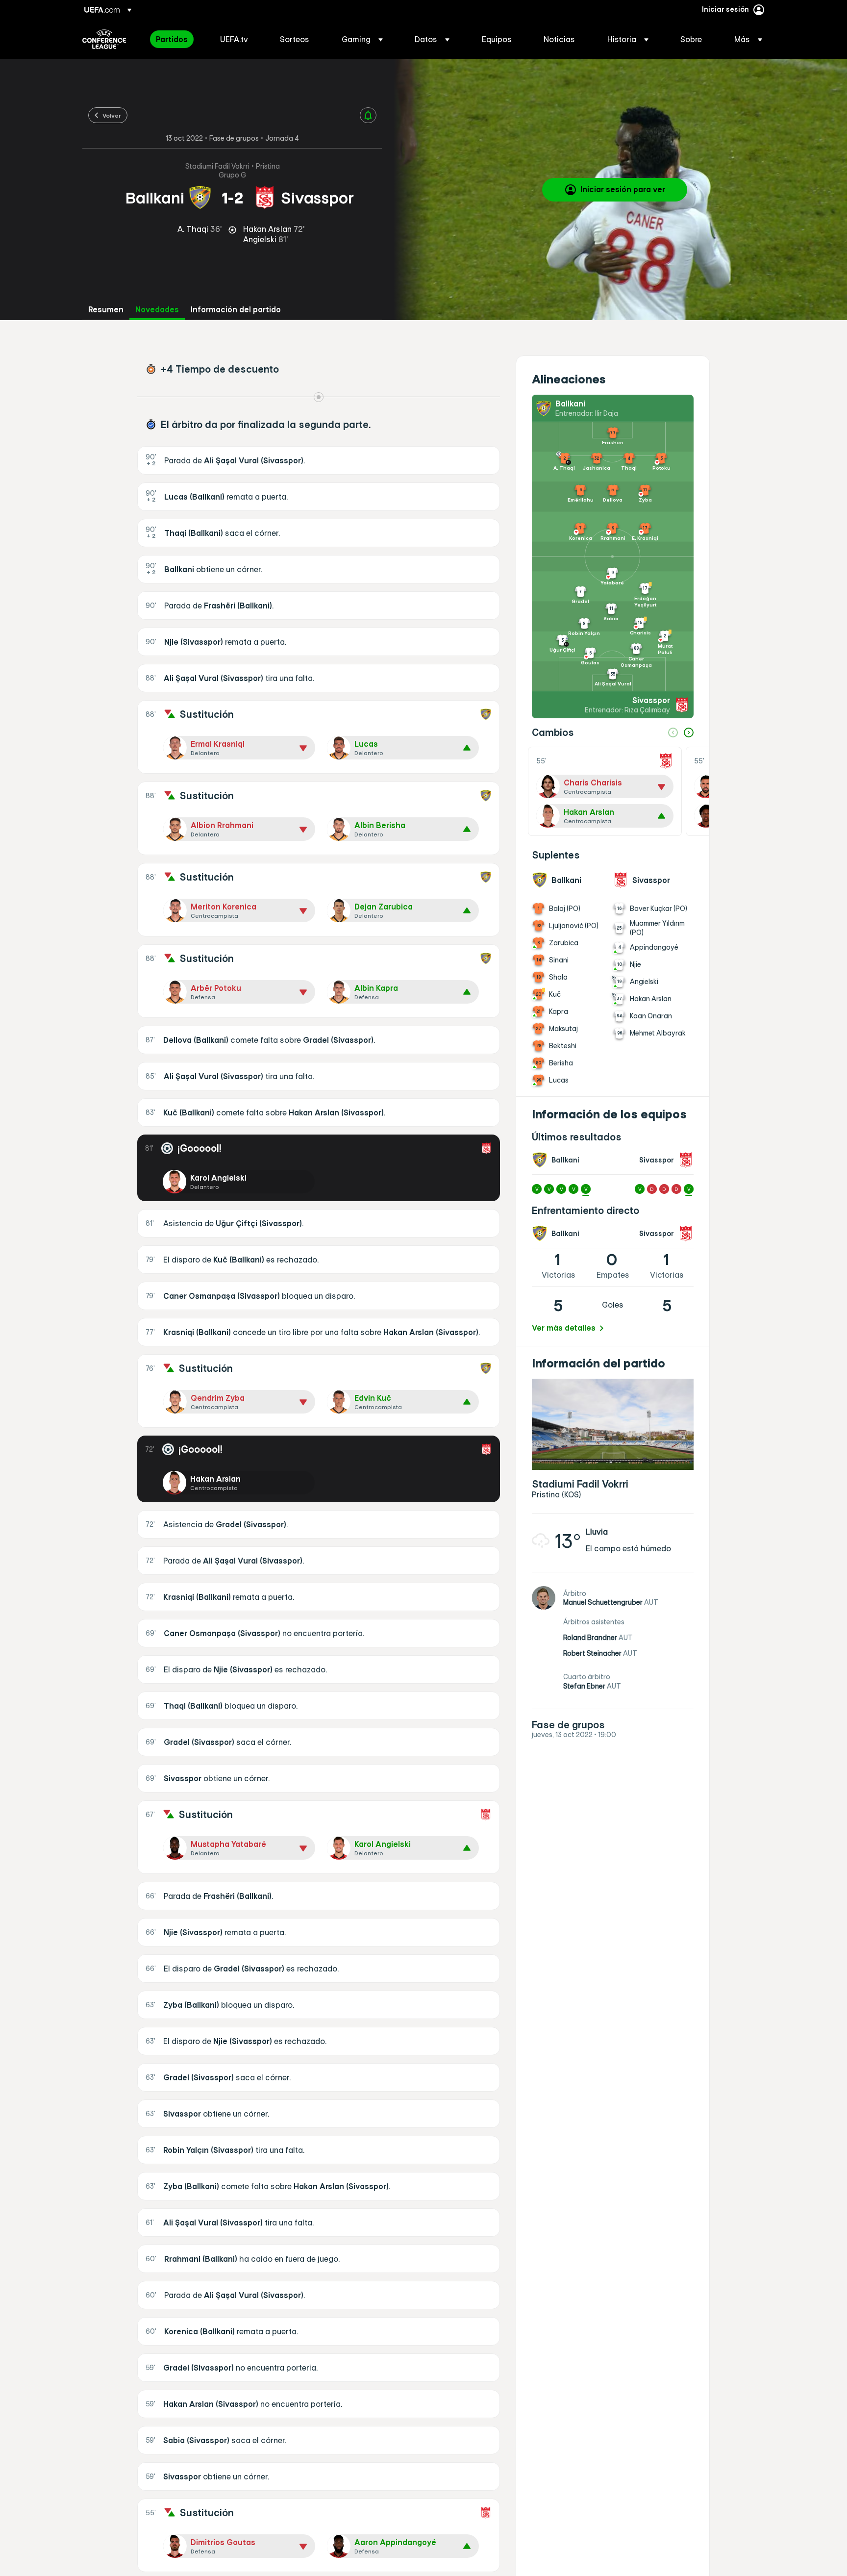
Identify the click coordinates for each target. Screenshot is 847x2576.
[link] (172, 39)
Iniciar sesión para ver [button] (623, 189)
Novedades (157, 310)
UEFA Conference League (104, 39)
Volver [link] (112, 115)
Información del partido (236, 310)
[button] (362, 39)
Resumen (106, 310)
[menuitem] (176, 39)
